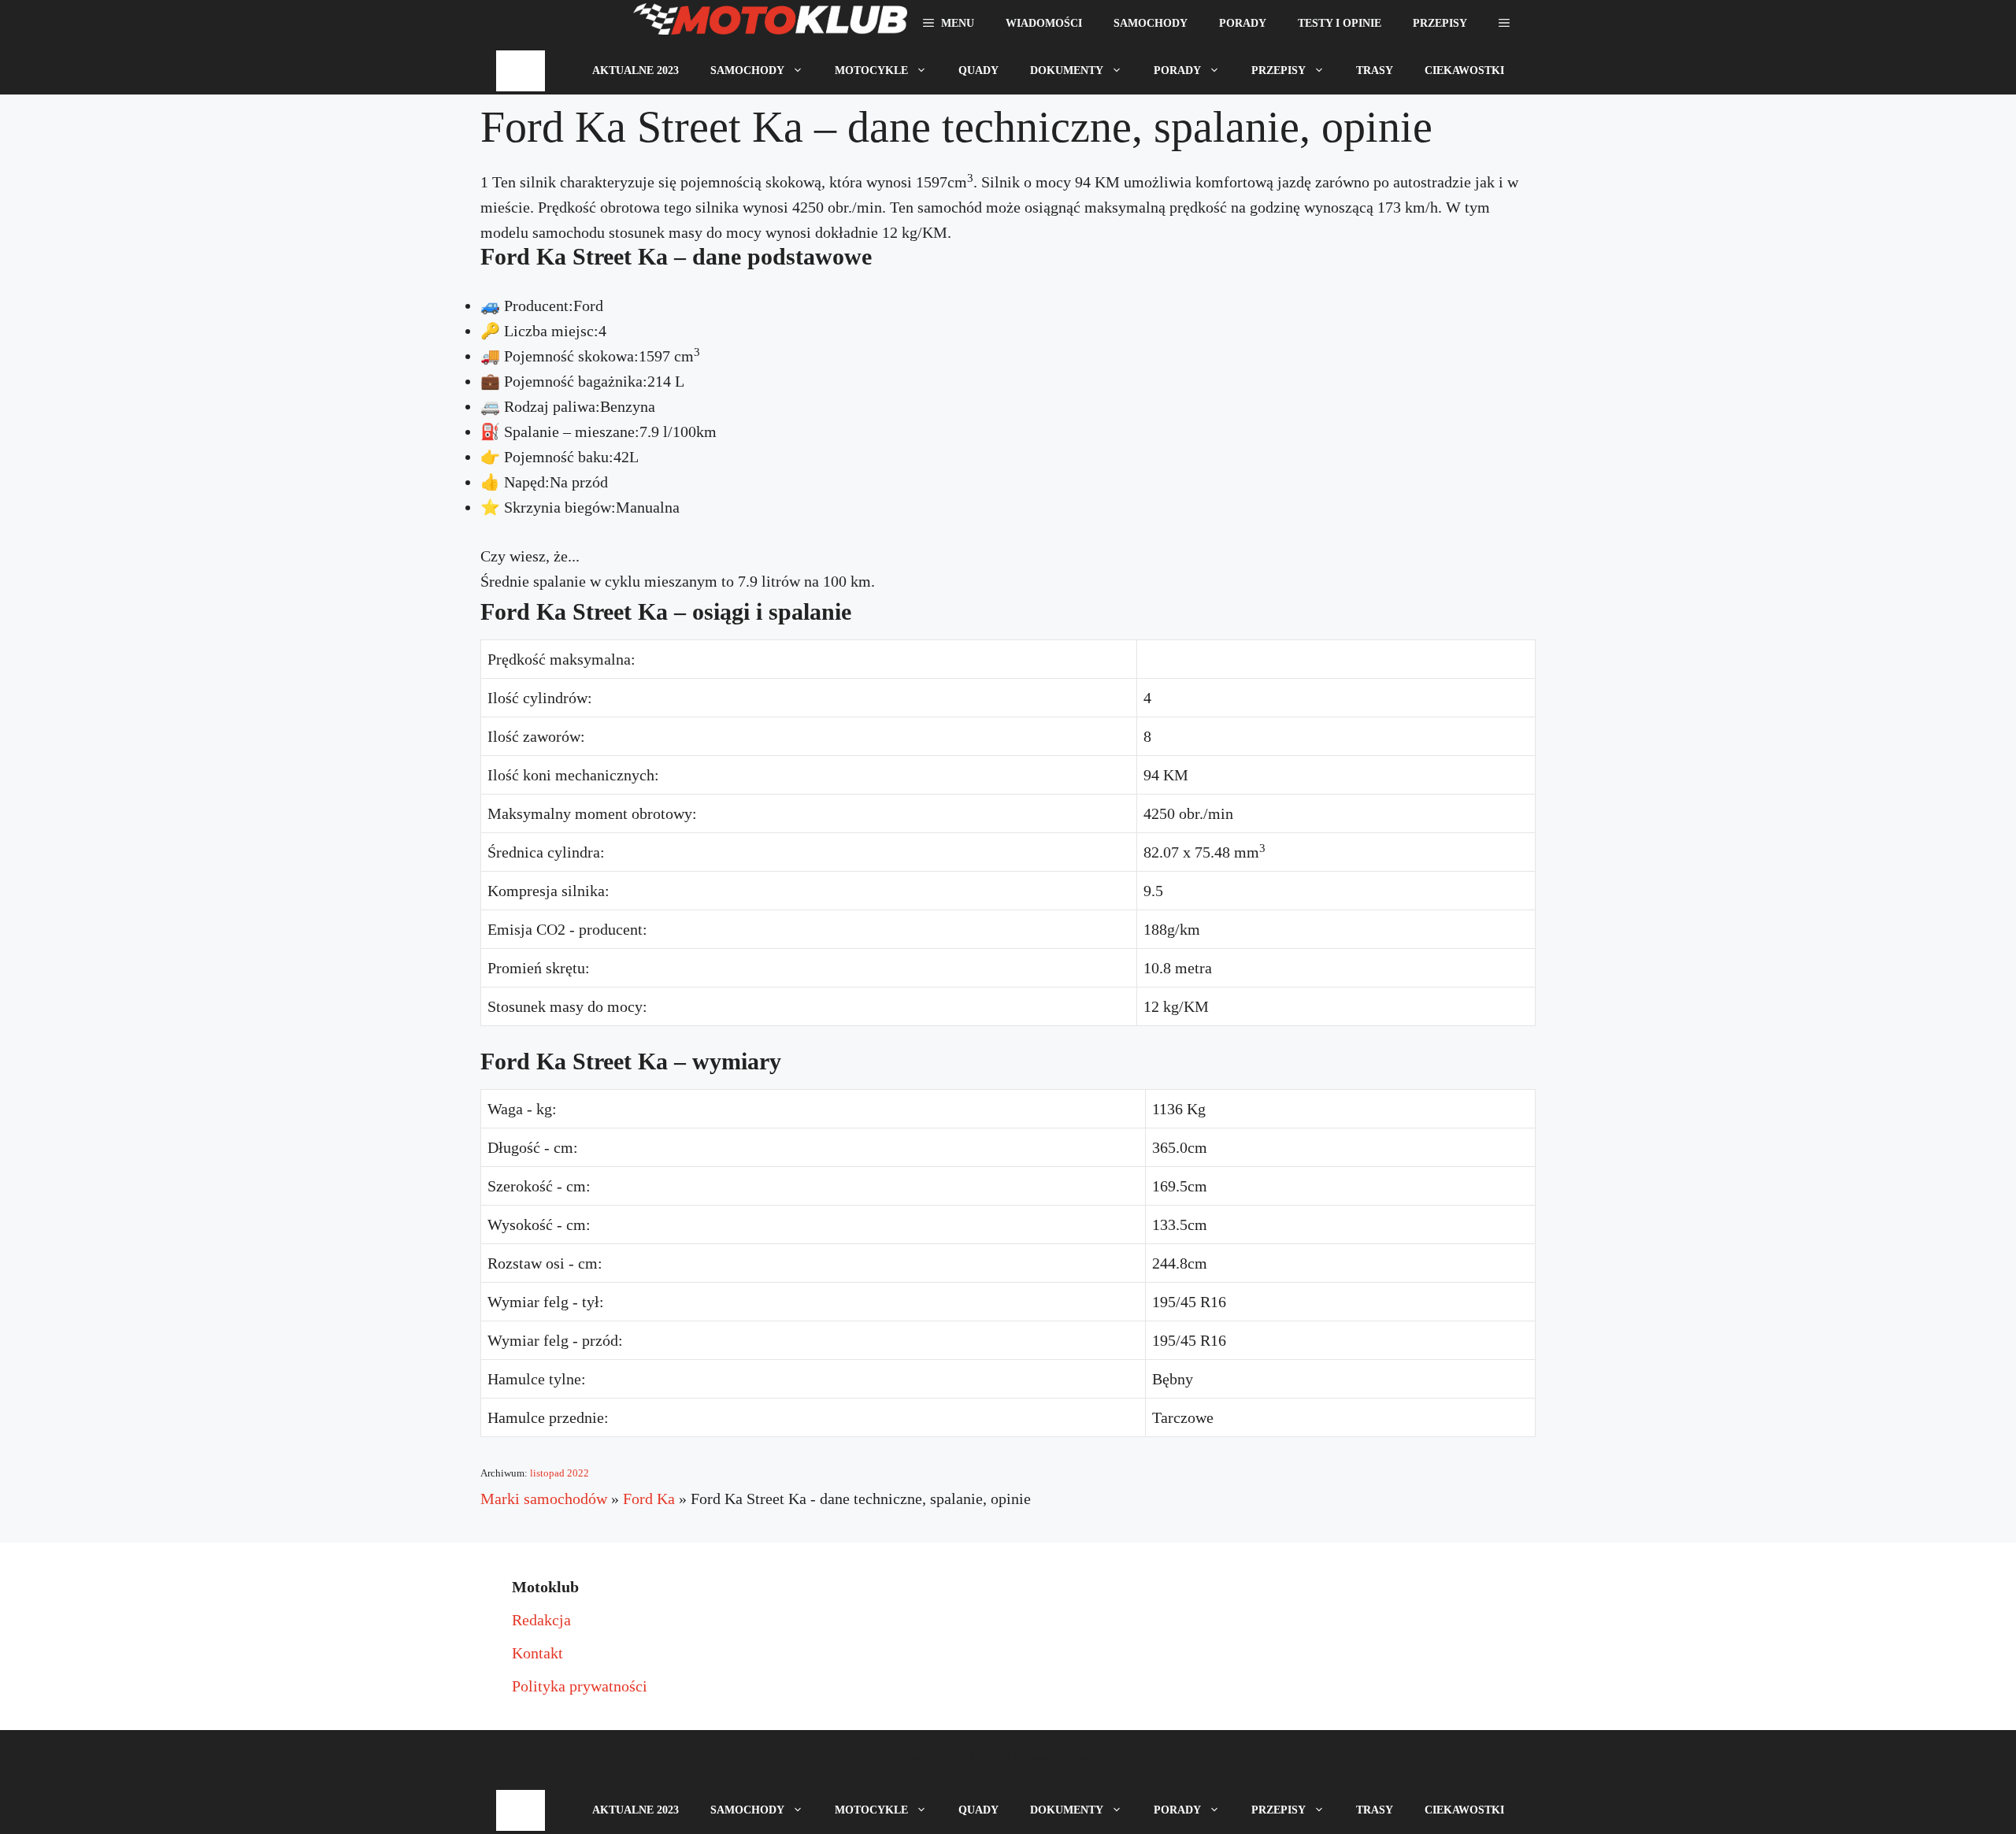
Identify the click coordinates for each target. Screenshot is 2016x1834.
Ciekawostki (1464, 70)
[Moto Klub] (770, 24)
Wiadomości (1044, 23)
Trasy (1375, 70)
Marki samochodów (544, 1499)
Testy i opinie (1340, 23)
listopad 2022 (560, 1473)
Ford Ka (649, 1499)
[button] (1504, 24)
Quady (978, 70)
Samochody (1151, 23)
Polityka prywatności (580, 1686)
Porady (1243, 23)
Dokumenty (1067, 70)
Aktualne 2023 (636, 70)
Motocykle (871, 70)
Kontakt (537, 1653)
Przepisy (1440, 23)
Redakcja (541, 1620)
